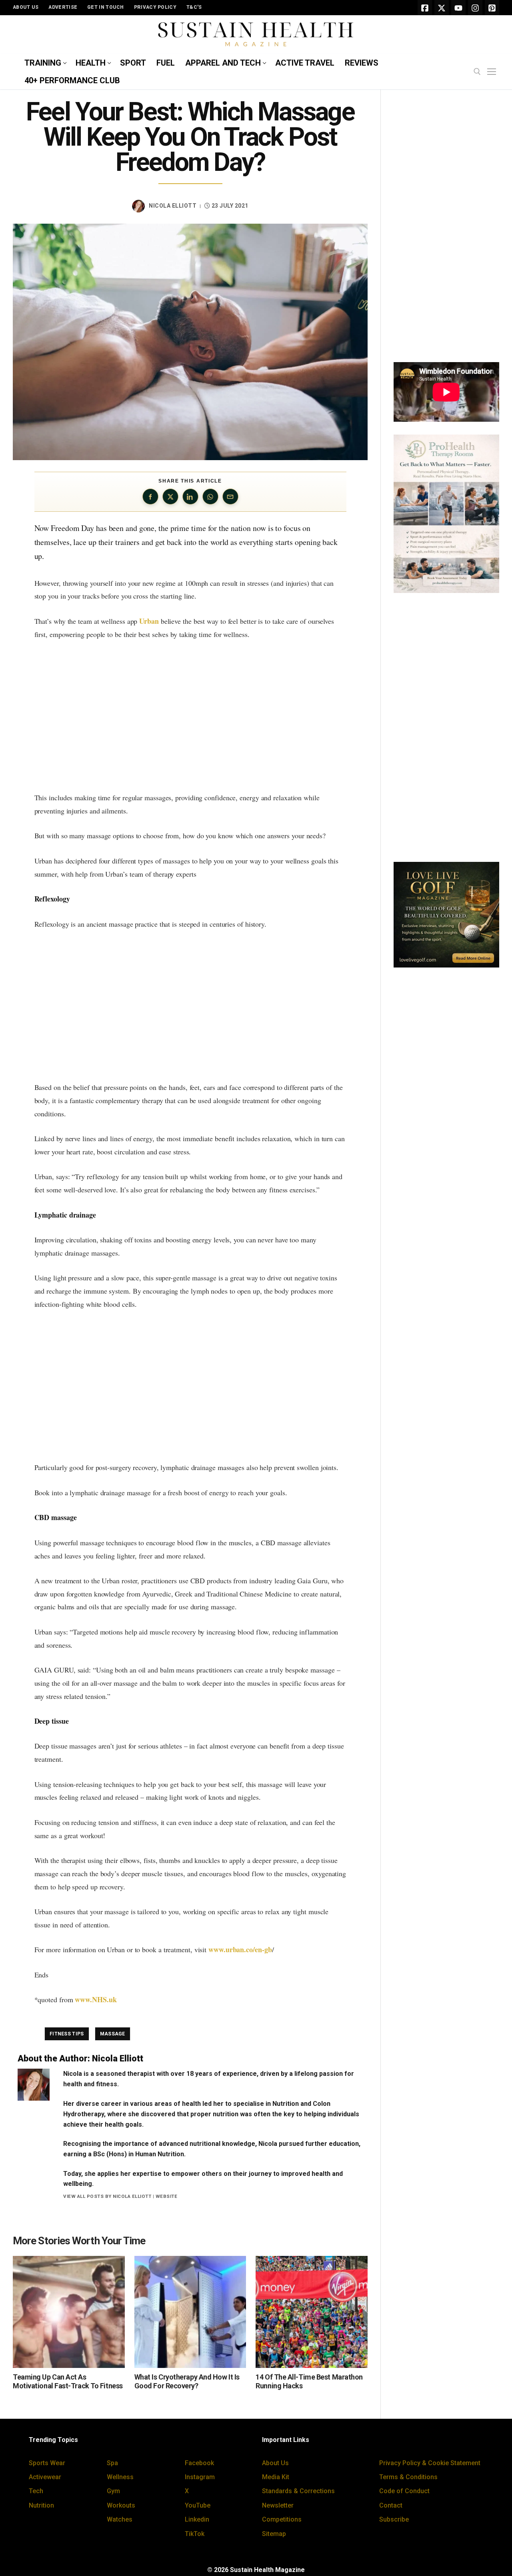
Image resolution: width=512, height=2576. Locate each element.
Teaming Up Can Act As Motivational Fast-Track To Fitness (68, 2382)
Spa (112, 2463)
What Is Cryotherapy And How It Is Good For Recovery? (187, 2382)
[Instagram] (475, 8)
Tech (36, 2491)
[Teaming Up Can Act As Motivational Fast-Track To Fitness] (69, 2312)
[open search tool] (477, 72)
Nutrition (41, 2505)
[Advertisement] (190, 716)
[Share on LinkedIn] (190, 497)
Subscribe (394, 2519)
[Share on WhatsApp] (210, 497)
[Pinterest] (492, 8)
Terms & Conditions (408, 2477)
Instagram (200, 2477)
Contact (391, 2505)
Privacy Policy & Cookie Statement (430, 2463)
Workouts (121, 2505)
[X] (442, 8)
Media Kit (276, 2477)
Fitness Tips (67, 2034)
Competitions (282, 2519)
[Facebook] (425, 8)
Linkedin (197, 2519)
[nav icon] (493, 72)
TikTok (195, 2534)
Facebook (199, 2463)
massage (113, 2034)
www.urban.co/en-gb (240, 1949)
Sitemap (274, 2534)
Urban (149, 621)
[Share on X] (170, 497)
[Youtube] (458, 8)
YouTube (198, 2505)
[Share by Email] (230, 497)
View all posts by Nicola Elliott (107, 2196)
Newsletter (278, 2505)
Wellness (120, 2477)
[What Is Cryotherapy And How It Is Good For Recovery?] (190, 2312)
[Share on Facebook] (150, 497)
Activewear (45, 2477)
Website (167, 2196)
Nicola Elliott (173, 206)
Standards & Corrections (298, 2491)
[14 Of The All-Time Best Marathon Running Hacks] (312, 2312)
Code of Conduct (404, 2491)
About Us (275, 2463)
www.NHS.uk (96, 1999)
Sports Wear (47, 2463)
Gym (113, 2491)
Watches (120, 2519)
